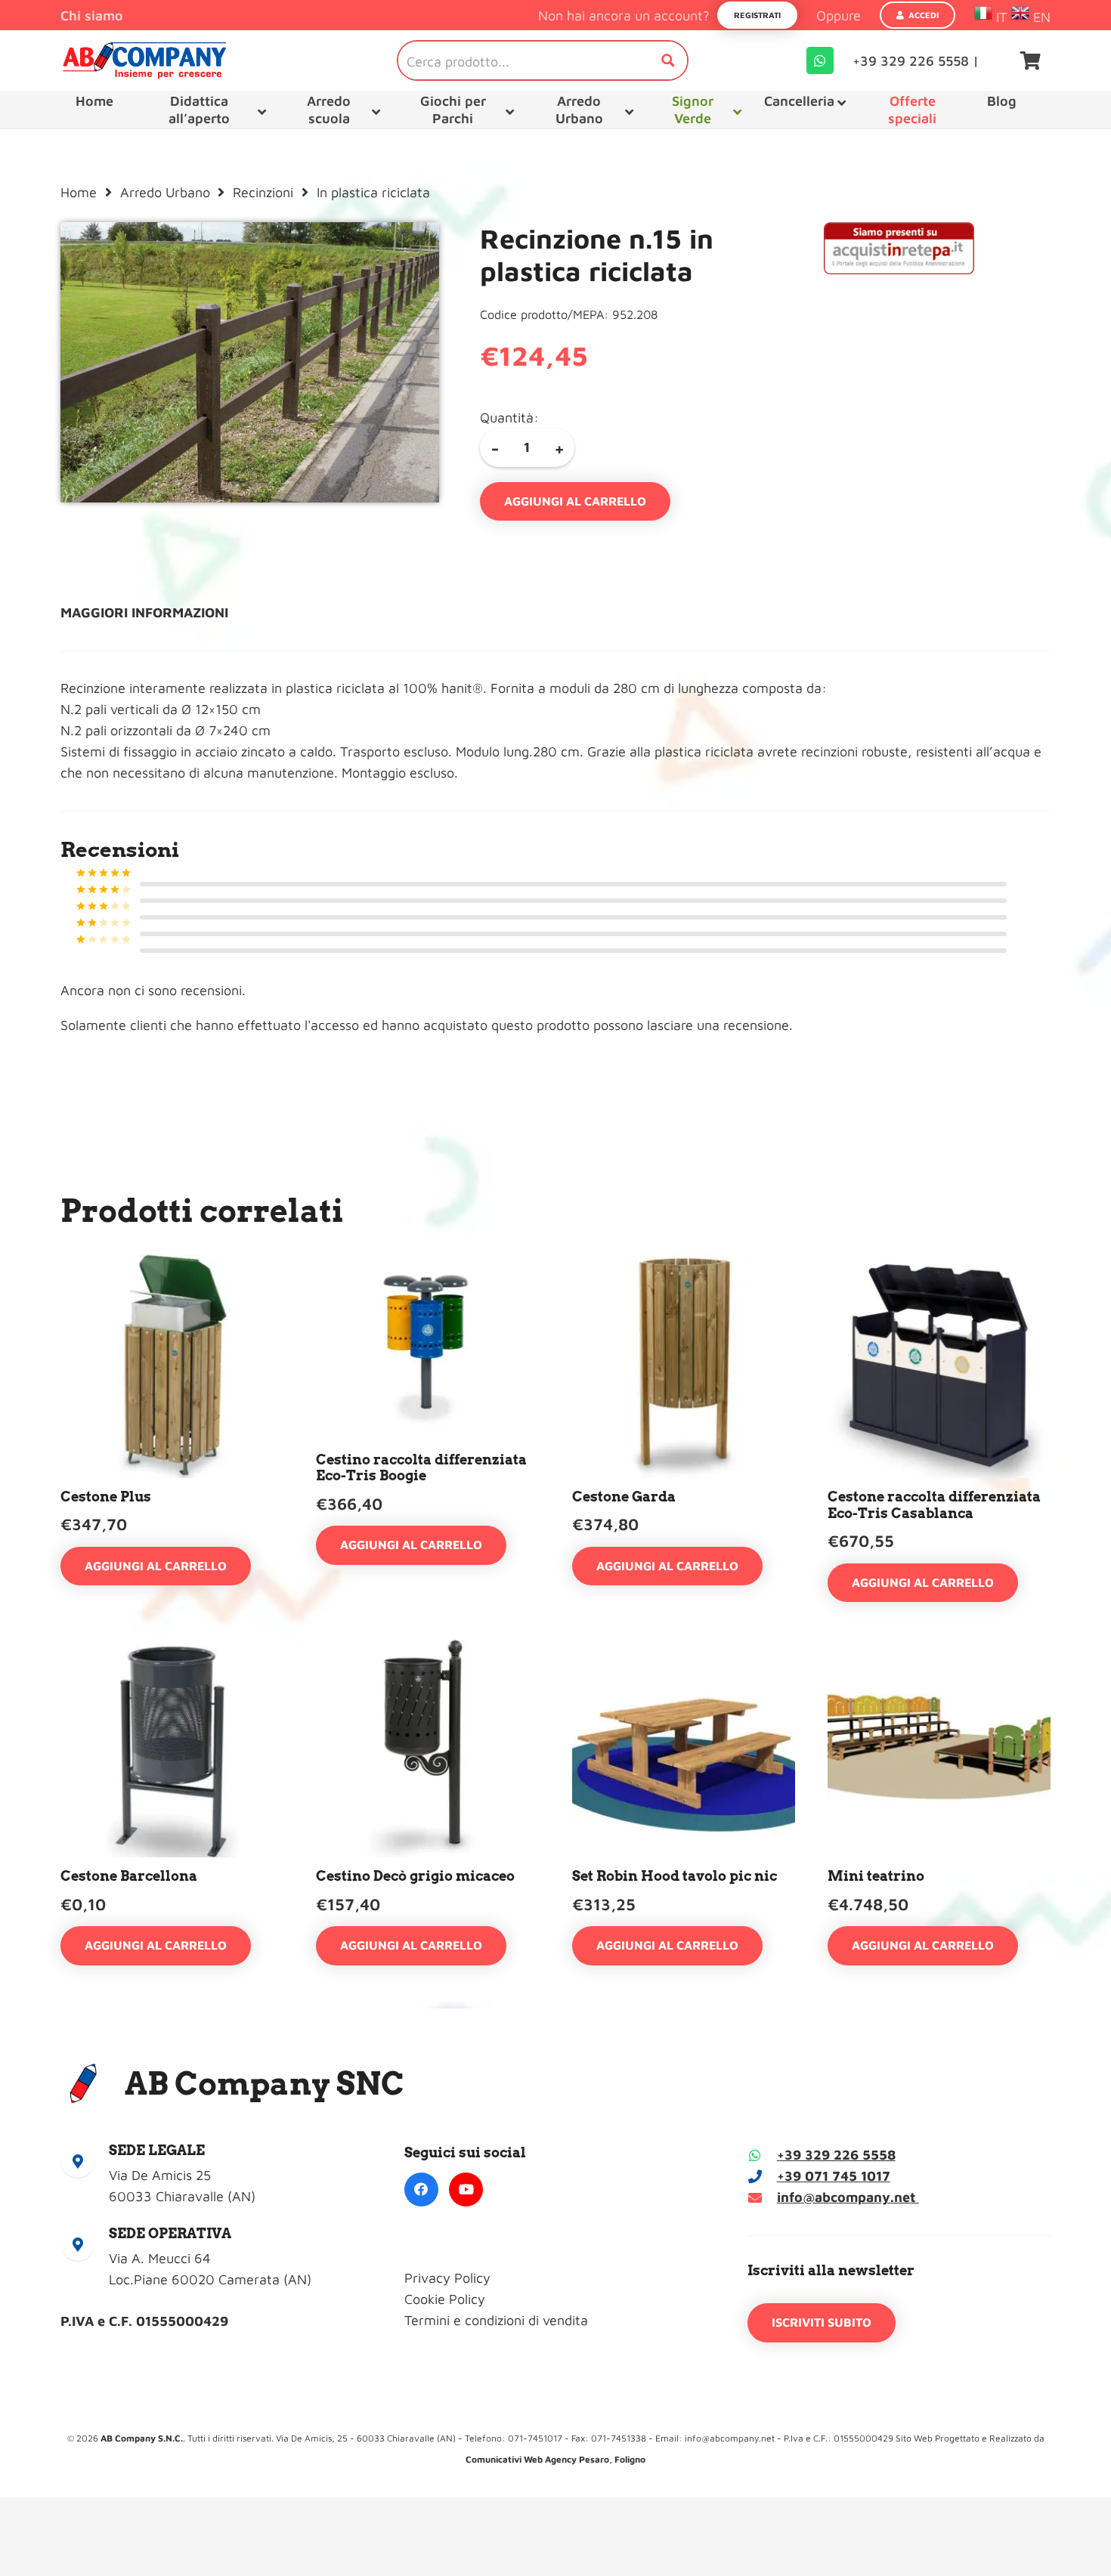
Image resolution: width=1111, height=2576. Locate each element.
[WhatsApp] (820, 60)
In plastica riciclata (373, 192)
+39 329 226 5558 (836, 2155)
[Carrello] (1031, 60)
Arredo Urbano (165, 192)
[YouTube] (466, 2189)
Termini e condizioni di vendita (496, 2320)
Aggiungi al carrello (575, 501)
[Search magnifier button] (668, 60)
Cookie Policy (445, 2299)
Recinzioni (263, 192)
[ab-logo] (144, 60)
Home (79, 192)
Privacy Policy (447, 2278)
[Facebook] (421, 2189)
